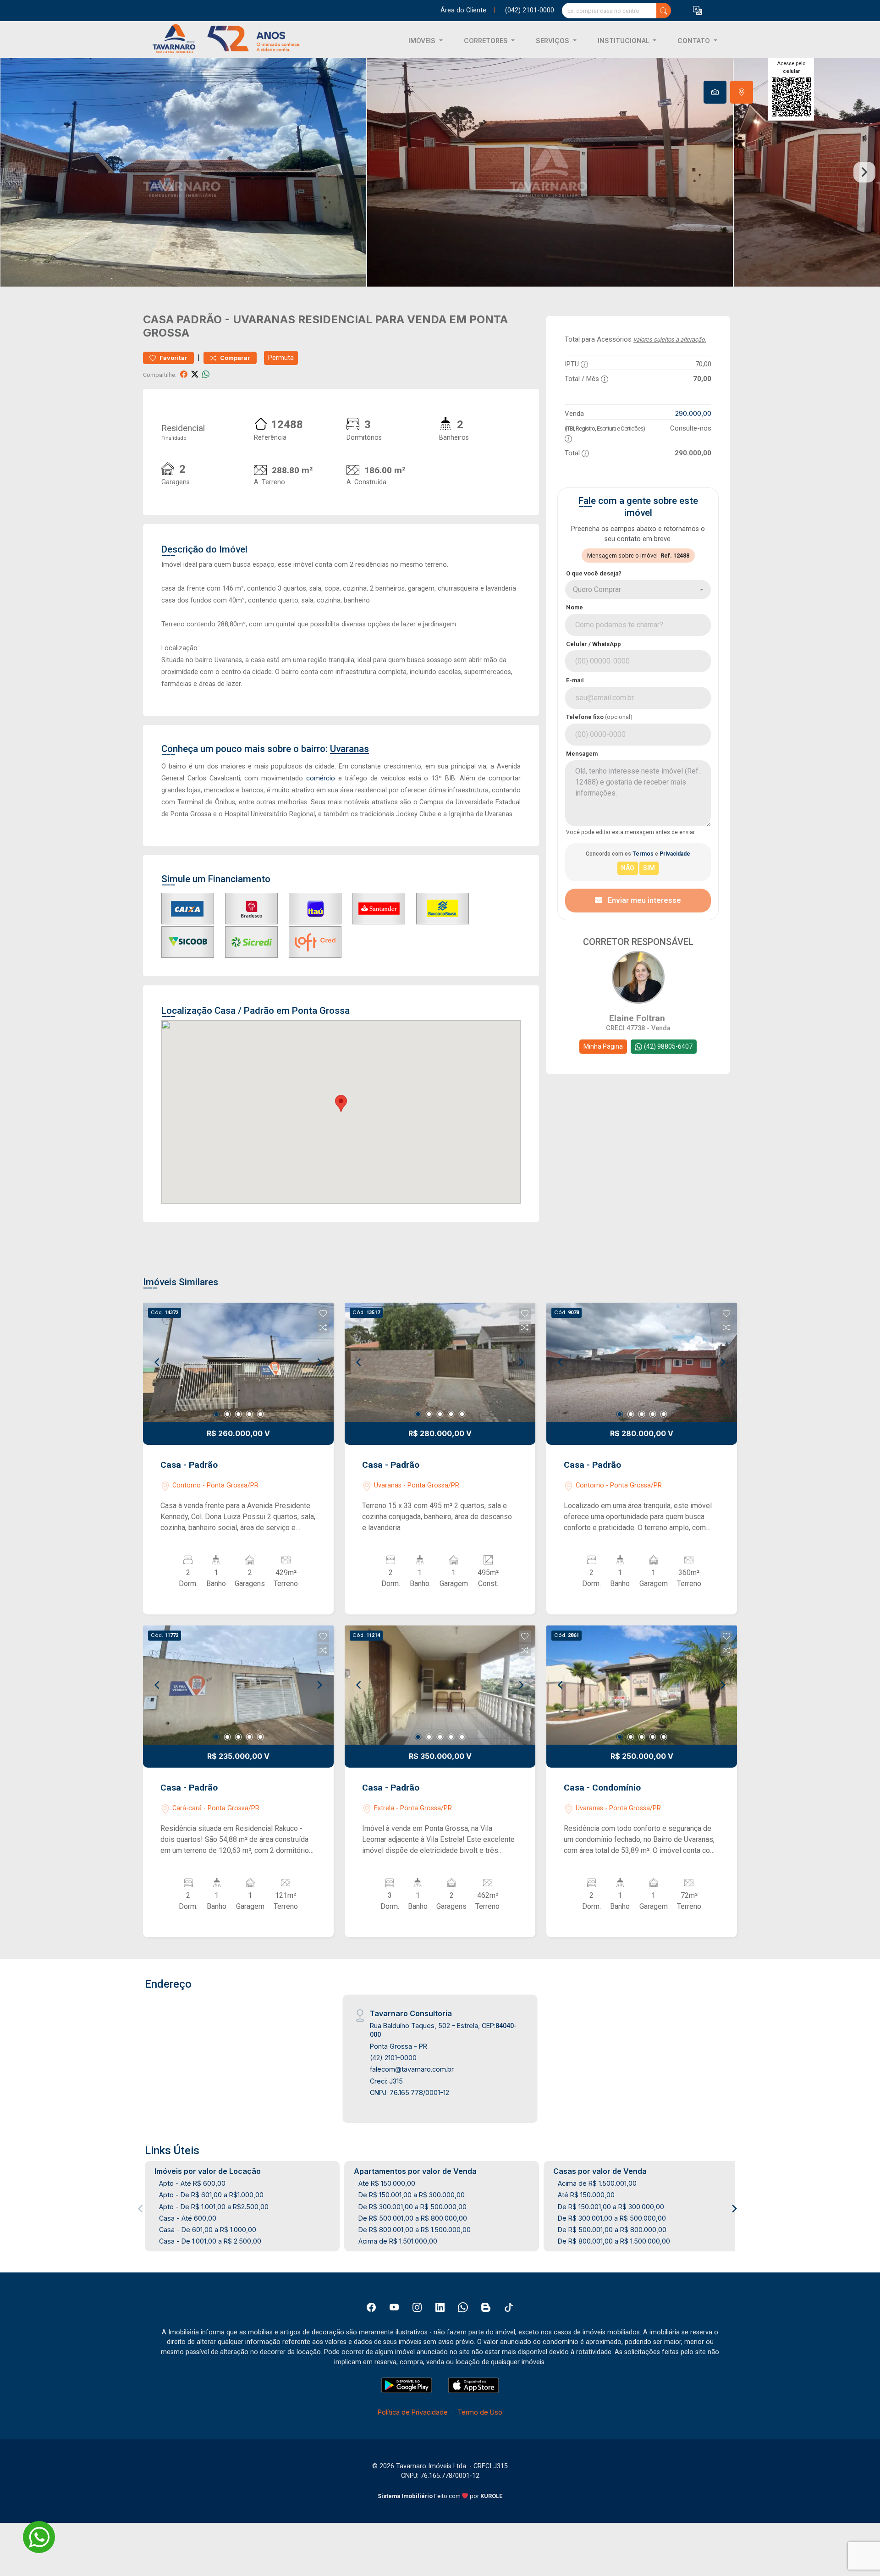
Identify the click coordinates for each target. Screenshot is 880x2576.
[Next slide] (864, 172)
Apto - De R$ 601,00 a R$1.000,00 (211, 2195)
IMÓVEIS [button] (423, 41)
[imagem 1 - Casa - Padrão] (238, 1362)
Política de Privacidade (413, 2412)
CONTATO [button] (695, 41)
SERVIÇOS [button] (553, 41)
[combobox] (638, 590)
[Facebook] (371, 2307)
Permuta (281, 358)
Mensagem (582, 754)
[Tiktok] (509, 2307)
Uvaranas (264, 319)
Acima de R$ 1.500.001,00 (597, 2183)
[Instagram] (417, 2307)
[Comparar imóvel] (323, 1327)
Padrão (199, 319)
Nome (575, 607)
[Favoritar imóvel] (323, 1314)
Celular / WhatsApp (594, 644)
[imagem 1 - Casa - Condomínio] (642, 1685)
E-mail (575, 680)
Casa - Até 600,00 (188, 2218)
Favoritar (173, 358)
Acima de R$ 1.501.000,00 (398, 2241)
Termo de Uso (480, 2412)
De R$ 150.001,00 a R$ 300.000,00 (412, 2195)
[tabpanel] (440, 172)
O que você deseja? (594, 573)
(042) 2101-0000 (530, 10)
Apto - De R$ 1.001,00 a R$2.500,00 (214, 2207)
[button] (698, 11)
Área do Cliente (463, 10)
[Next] (319, 1362)
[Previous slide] (16, 172)
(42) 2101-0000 (393, 2058)
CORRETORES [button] (487, 41)
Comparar (234, 358)
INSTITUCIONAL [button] (624, 41)
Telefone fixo (599, 717)
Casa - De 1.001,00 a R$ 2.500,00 (210, 2241)
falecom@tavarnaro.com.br (412, 2069)
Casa (158, 319)
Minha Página (603, 1046)
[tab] (715, 92)
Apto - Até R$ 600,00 (192, 2183)
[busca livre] (664, 11)
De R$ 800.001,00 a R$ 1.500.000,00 (415, 2230)
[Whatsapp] (463, 2307)
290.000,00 (693, 413)
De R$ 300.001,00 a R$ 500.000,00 (412, 2207)
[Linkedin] (440, 2307)
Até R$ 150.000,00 (387, 2183)
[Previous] (158, 1362)
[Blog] (486, 2307)
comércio (321, 778)
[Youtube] (394, 2307)
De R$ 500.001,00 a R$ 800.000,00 (413, 2218)
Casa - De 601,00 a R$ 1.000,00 (208, 2230)
